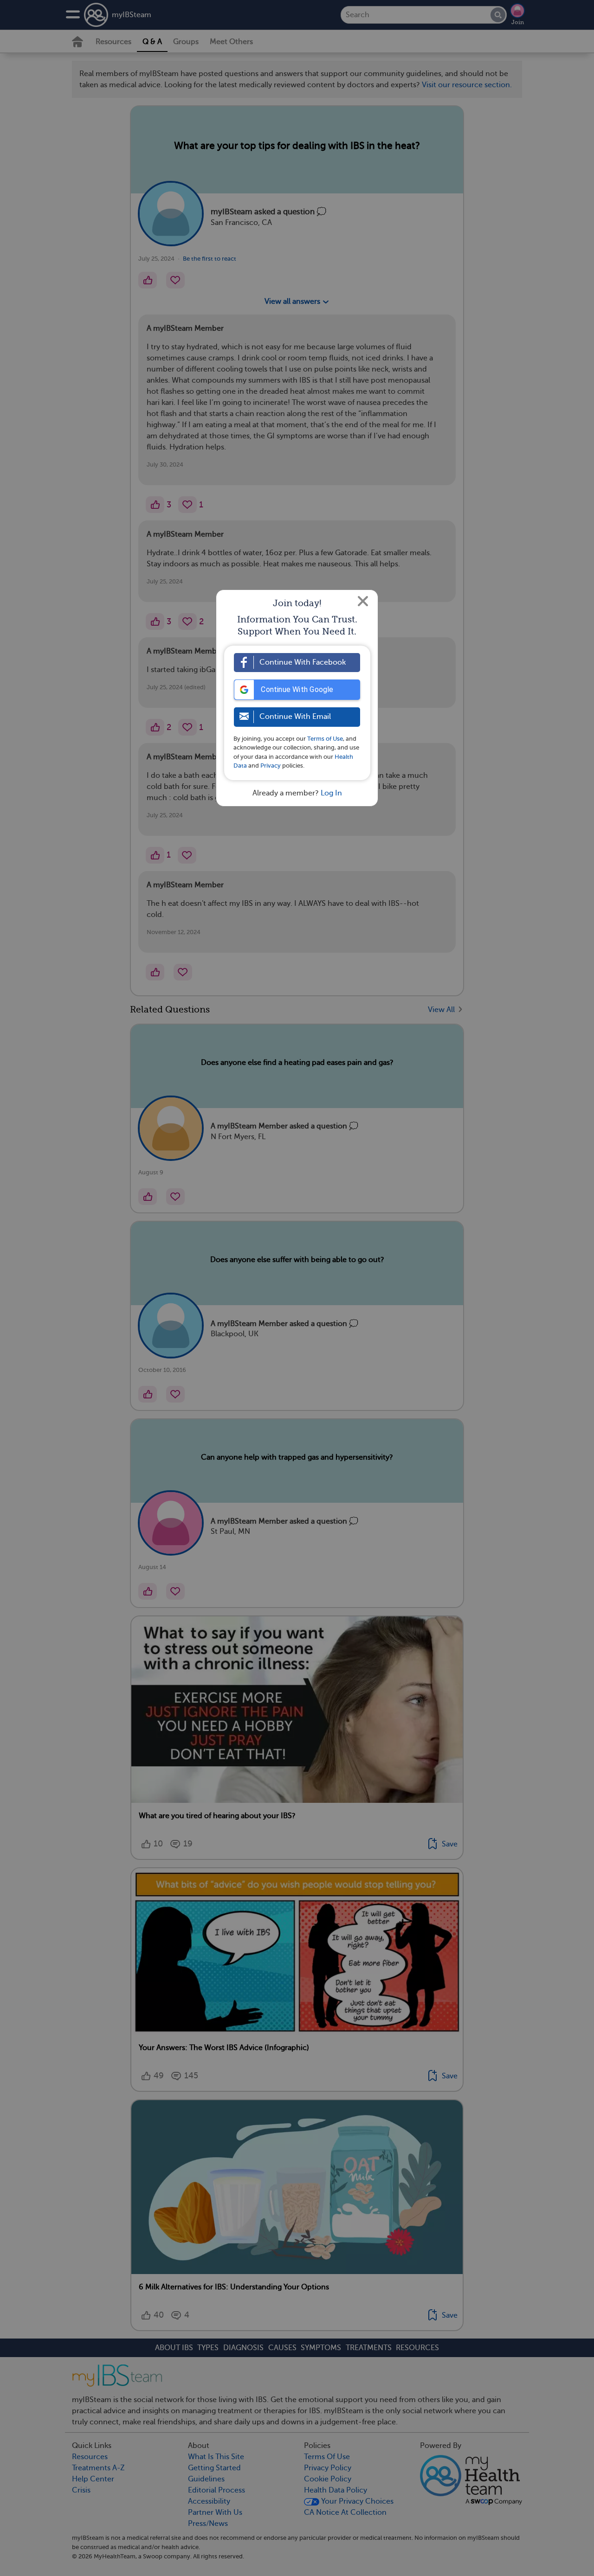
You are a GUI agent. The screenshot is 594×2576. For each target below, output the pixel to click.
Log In (331, 793)
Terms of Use (325, 739)
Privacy (271, 766)
